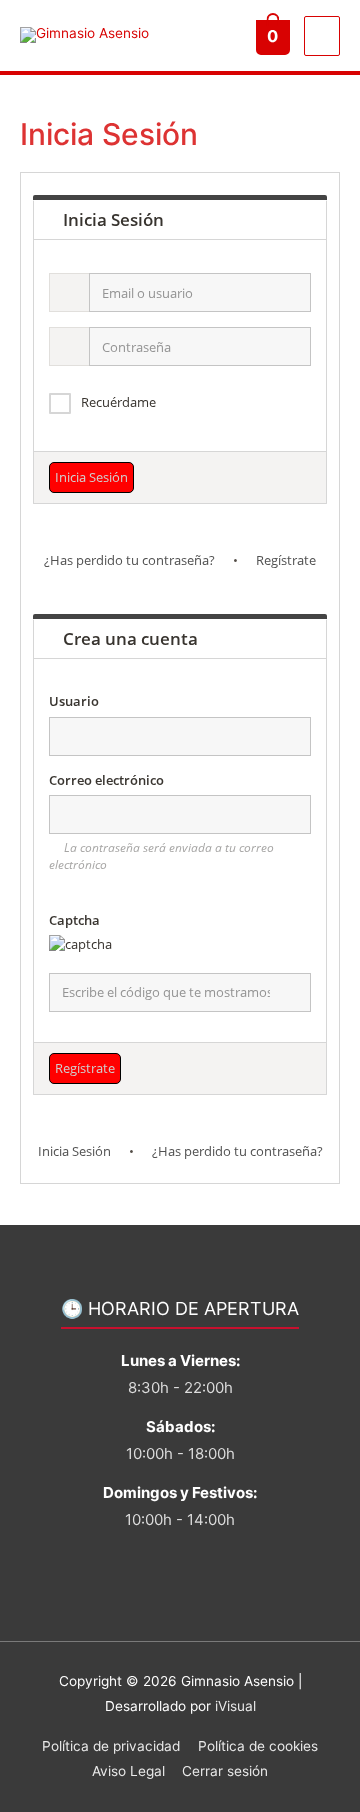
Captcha (74, 920)
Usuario (74, 701)
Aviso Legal (128, 1771)
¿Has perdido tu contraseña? (129, 560)
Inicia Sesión (74, 1151)
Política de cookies (258, 1746)
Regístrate (286, 560)
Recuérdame (118, 402)
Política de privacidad (111, 1746)
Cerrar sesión (225, 1771)
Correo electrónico (106, 780)
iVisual (235, 1706)
